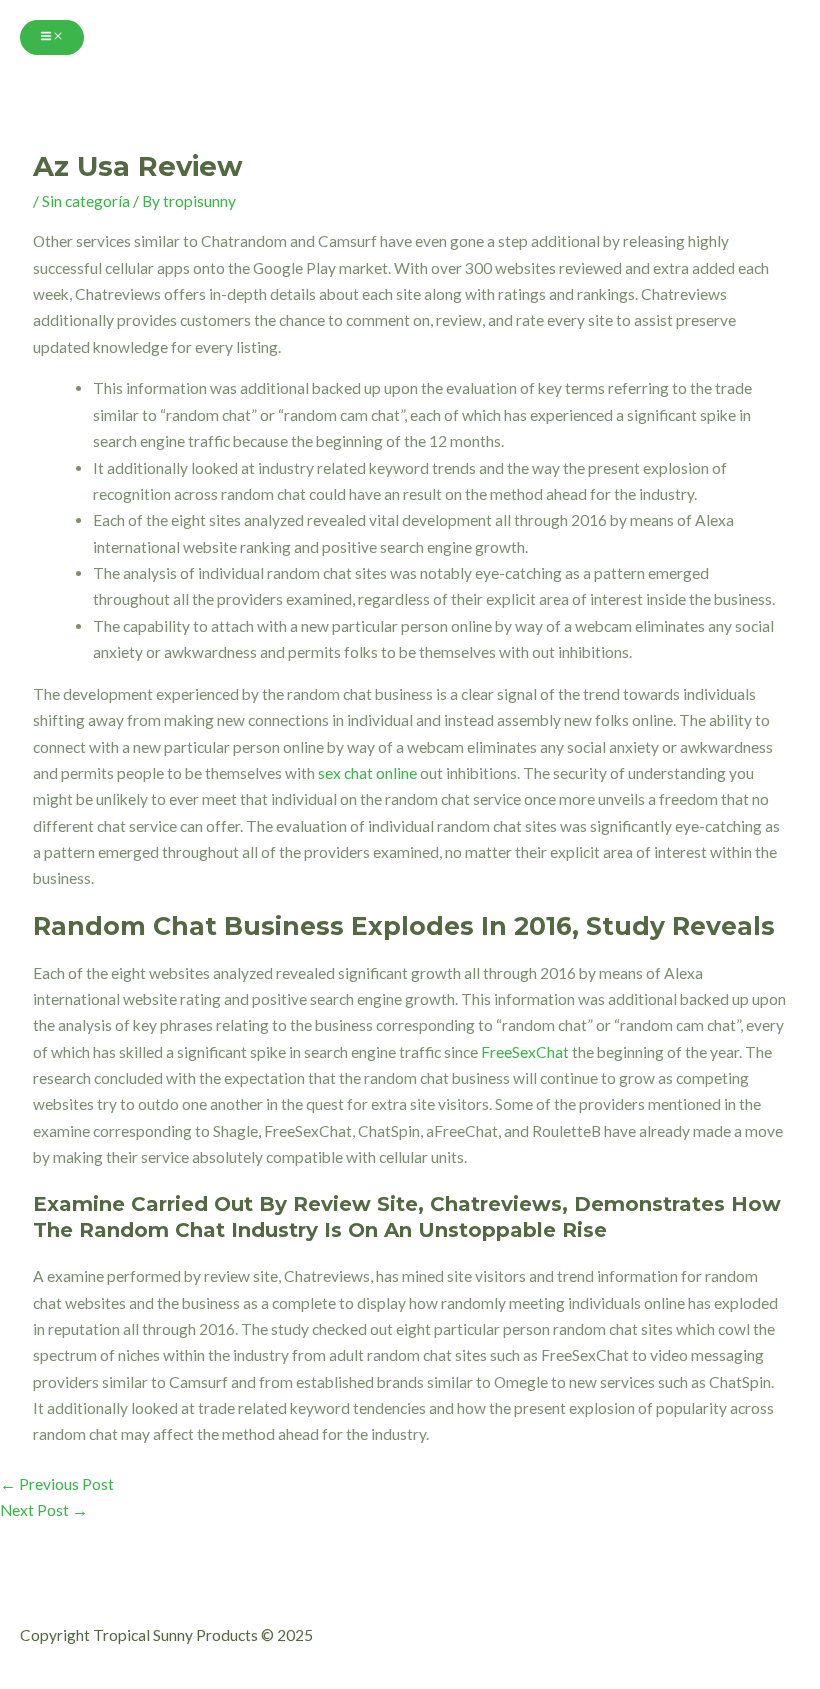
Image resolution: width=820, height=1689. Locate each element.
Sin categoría (86, 201)
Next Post (44, 1510)
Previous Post (57, 1484)
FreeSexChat (525, 1052)
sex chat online (367, 773)
